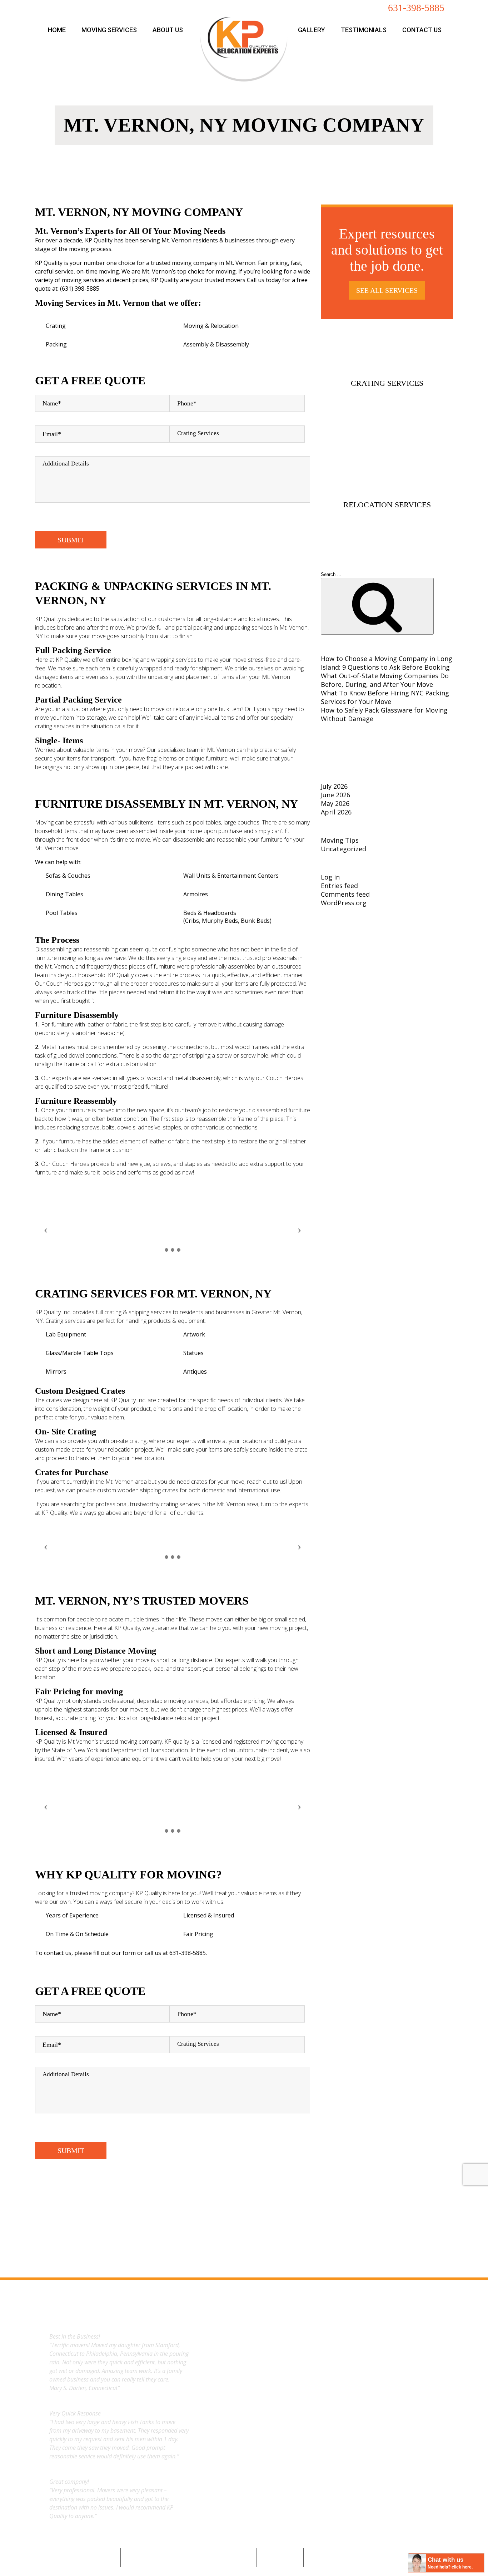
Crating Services (387, 383)
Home (57, 30)
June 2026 (335, 795)
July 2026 (334, 786)
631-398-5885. (188, 1953)
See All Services (387, 290)
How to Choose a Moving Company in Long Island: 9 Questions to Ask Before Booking (387, 663)
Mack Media (262, 2570)
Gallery (312, 30)
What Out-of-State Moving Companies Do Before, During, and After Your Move (385, 680)
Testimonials (364, 30)
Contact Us (422, 30)
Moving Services (109, 30)
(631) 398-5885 (80, 289)
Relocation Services (387, 505)
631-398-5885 (416, 8)
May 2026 (335, 803)
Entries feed (339, 886)
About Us (168, 30)
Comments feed (345, 894)
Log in (330, 877)
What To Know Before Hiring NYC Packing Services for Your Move (385, 697)
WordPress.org (344, 903)
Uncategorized (343, 849)
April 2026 (336, 812)
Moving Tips (340, 840)
